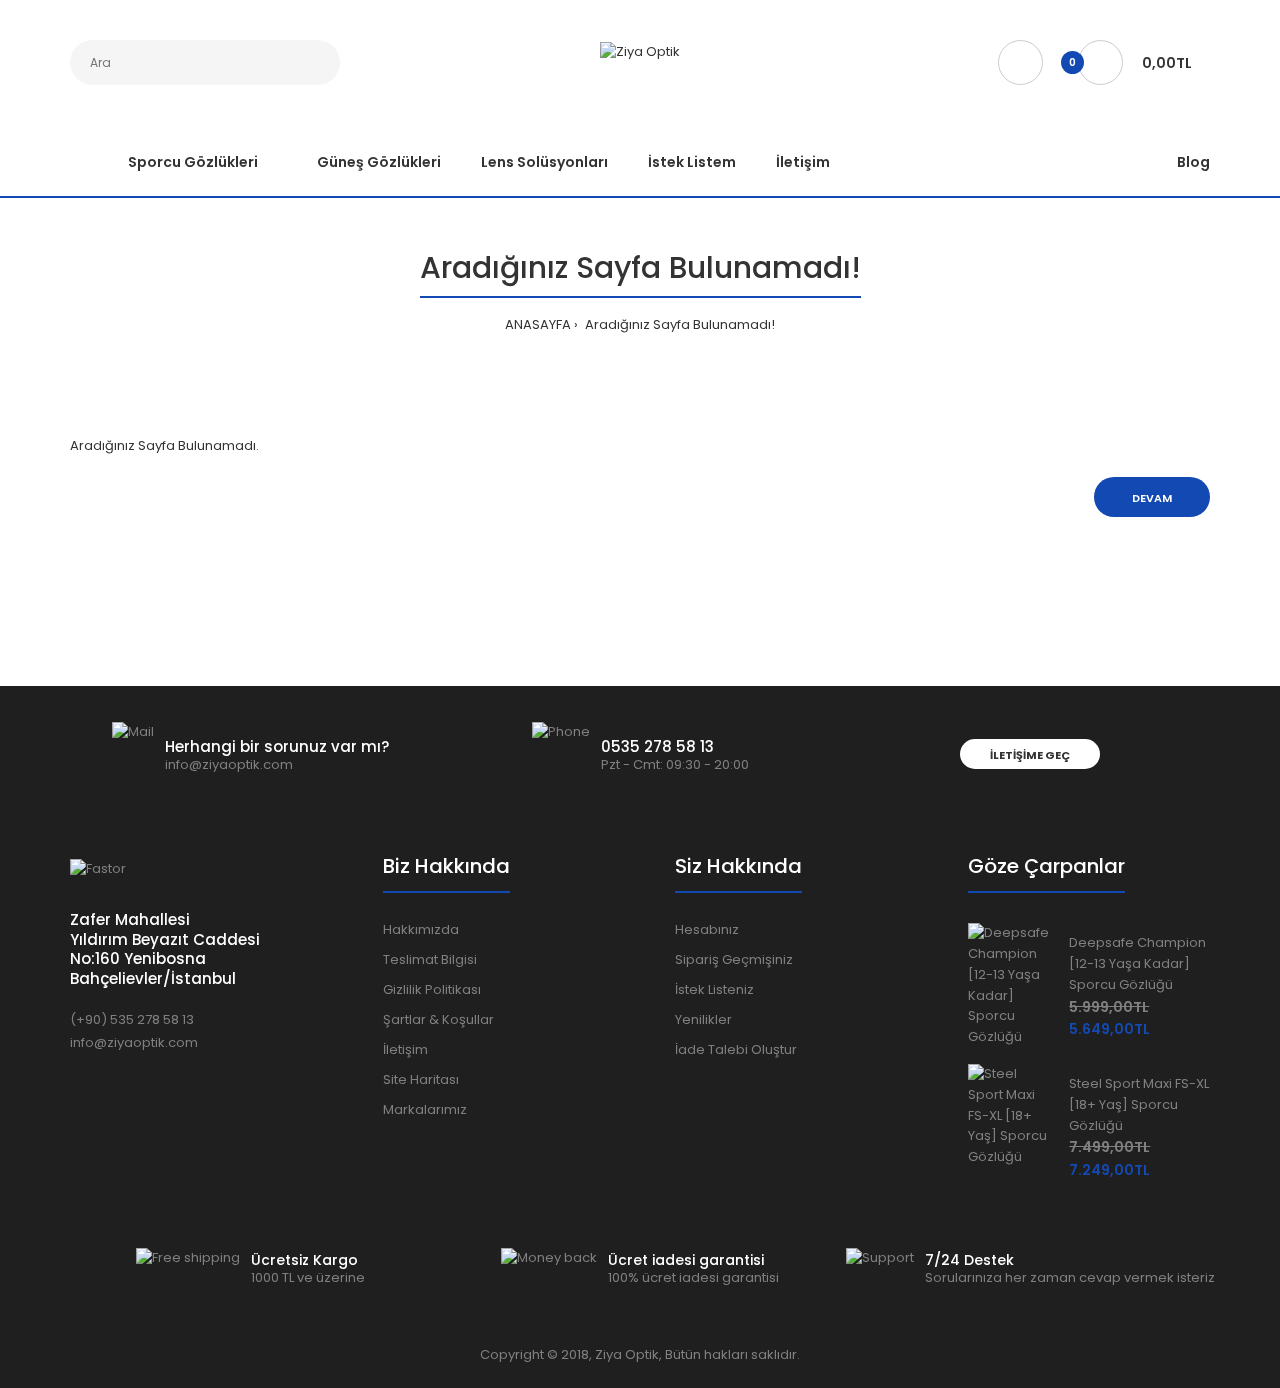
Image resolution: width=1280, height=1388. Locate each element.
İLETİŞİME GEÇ (1030, 755)
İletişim (405, 1049)
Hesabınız (707, 929)
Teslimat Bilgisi (430, 959)
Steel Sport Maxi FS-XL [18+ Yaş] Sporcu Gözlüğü (1139, 1104)
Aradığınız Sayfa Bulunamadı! (678, 324)
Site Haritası (421, 1079)
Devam (1152, 498)
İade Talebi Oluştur (736, 1049)
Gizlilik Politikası (432, 989)
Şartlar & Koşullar (438, 1019)
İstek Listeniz (714, 989)
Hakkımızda (421, 929)
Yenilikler (703, 1019)
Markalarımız (425, 1109)
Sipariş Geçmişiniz (734, 959)
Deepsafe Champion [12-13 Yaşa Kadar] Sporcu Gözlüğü (1137, 963)
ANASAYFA (538, 324)
